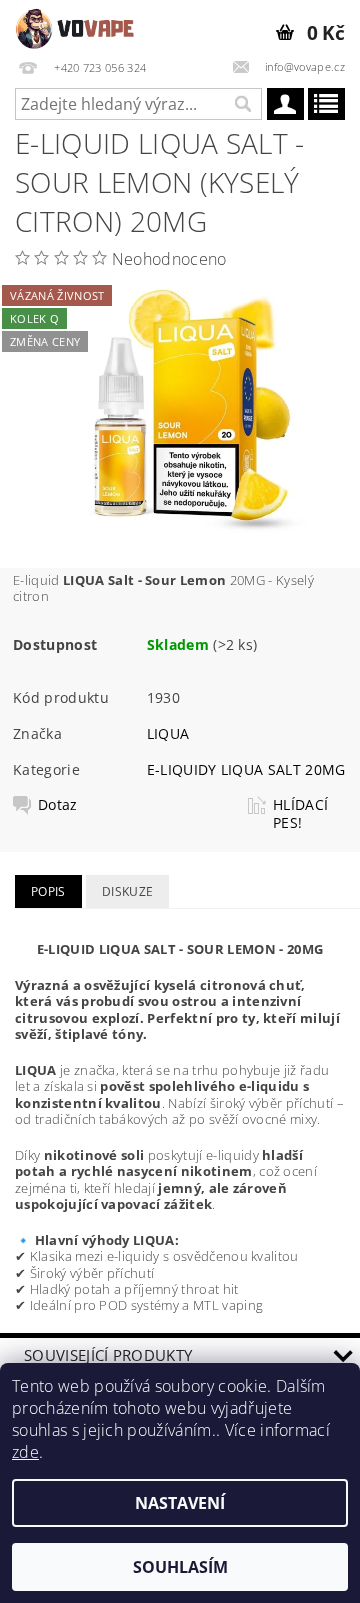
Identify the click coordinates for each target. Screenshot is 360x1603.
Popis (48, 891)
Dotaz (58, 805)
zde (25, 1452)
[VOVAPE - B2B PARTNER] (76, 26)
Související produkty (108, 1355)
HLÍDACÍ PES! (300, 814)
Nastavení (180, 1503)
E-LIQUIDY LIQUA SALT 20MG (246, 769)
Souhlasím (180, 1567)
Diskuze (127, 891)
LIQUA (168, 733)
